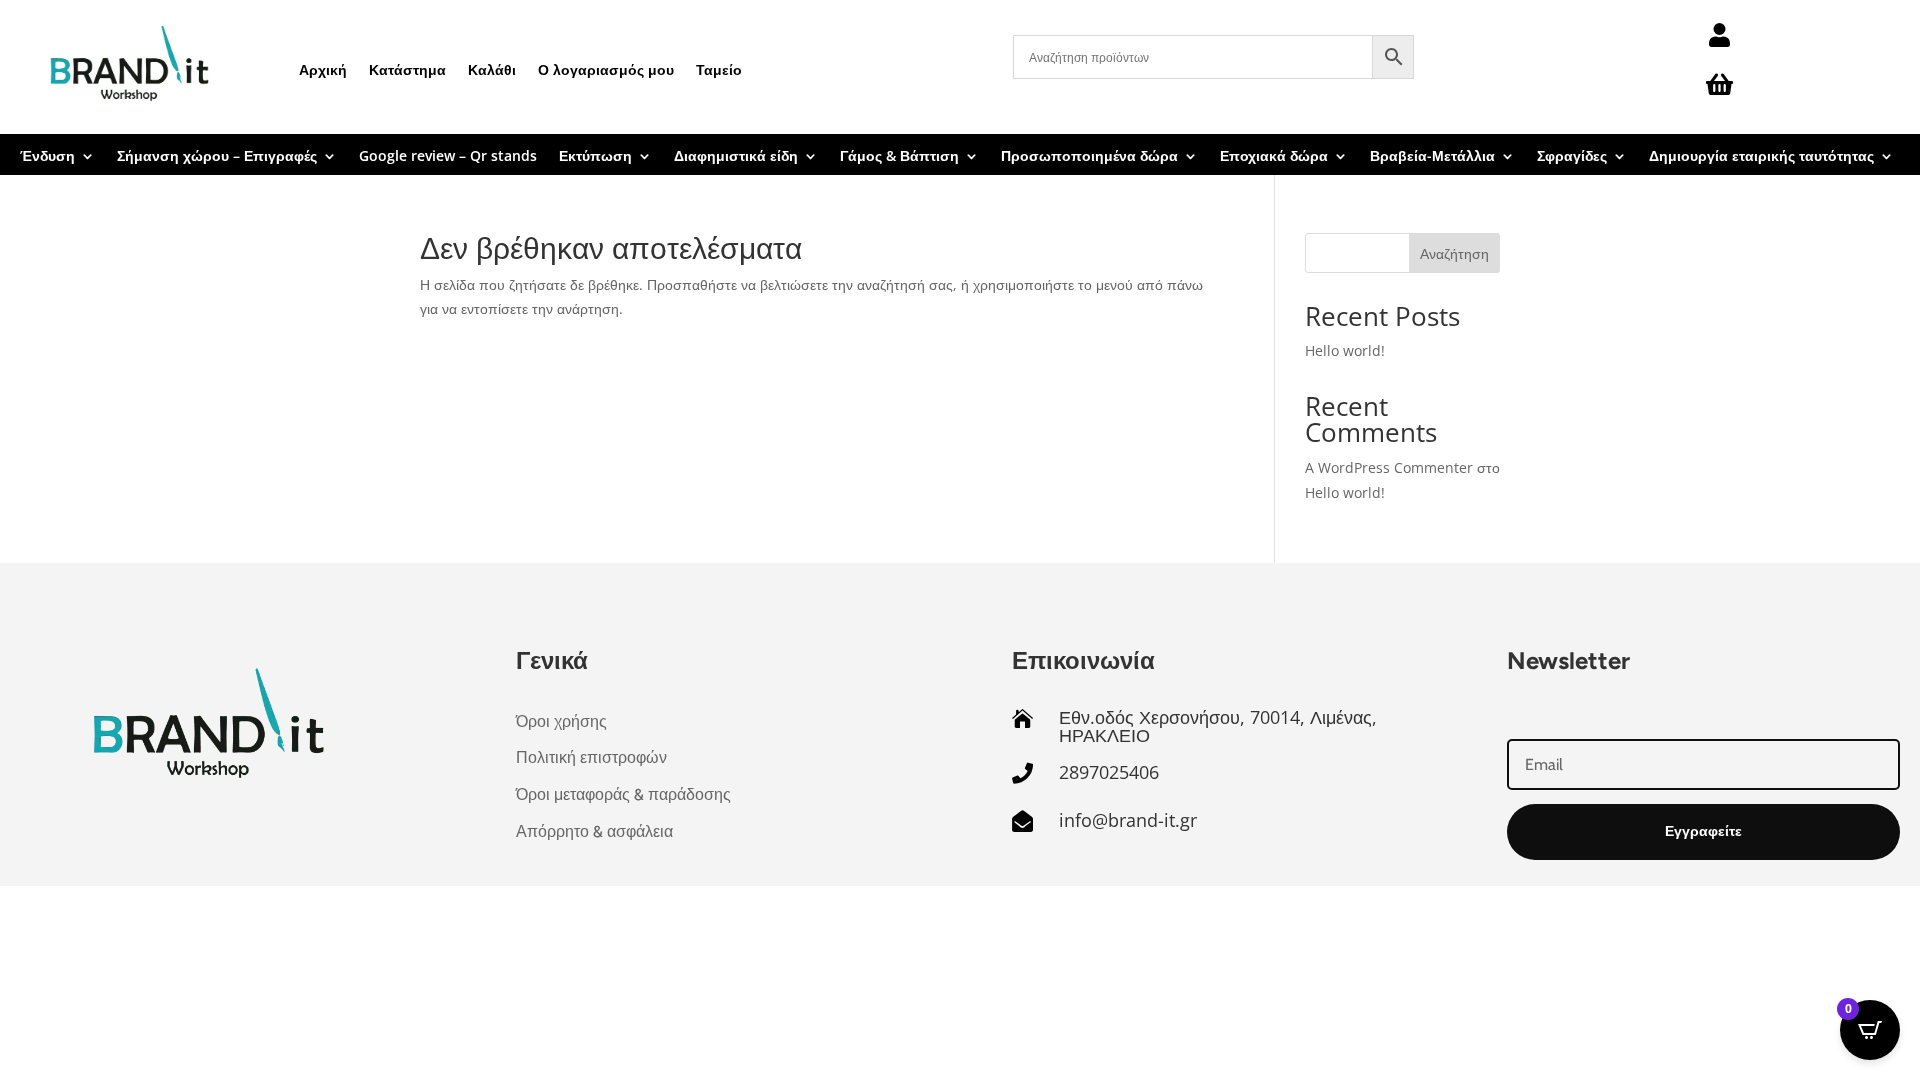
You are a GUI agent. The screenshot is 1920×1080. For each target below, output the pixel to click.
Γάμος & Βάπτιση (899, 157)
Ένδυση (47, 157)
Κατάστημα (407, 69)
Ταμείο (719, 69)
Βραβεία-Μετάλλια (1432, 157)
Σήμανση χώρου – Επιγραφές (217, 157)
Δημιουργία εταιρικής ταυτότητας (1761, 157)
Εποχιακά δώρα (1274, 157)
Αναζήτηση (1454, 253)
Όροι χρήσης (561, 721)
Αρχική (323, 69)
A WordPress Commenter (1389, 467)
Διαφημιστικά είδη (736, 157)
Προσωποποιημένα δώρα (1089, 157)
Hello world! (1345, 350)
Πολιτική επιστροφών (591, 757)
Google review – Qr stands (448, 157)
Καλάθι (492, 69)
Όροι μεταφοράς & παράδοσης (623, 794)
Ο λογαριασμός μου (606, 69)
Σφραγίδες (1572, 157)
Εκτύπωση (595, 157)
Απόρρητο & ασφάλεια (594, 831)
